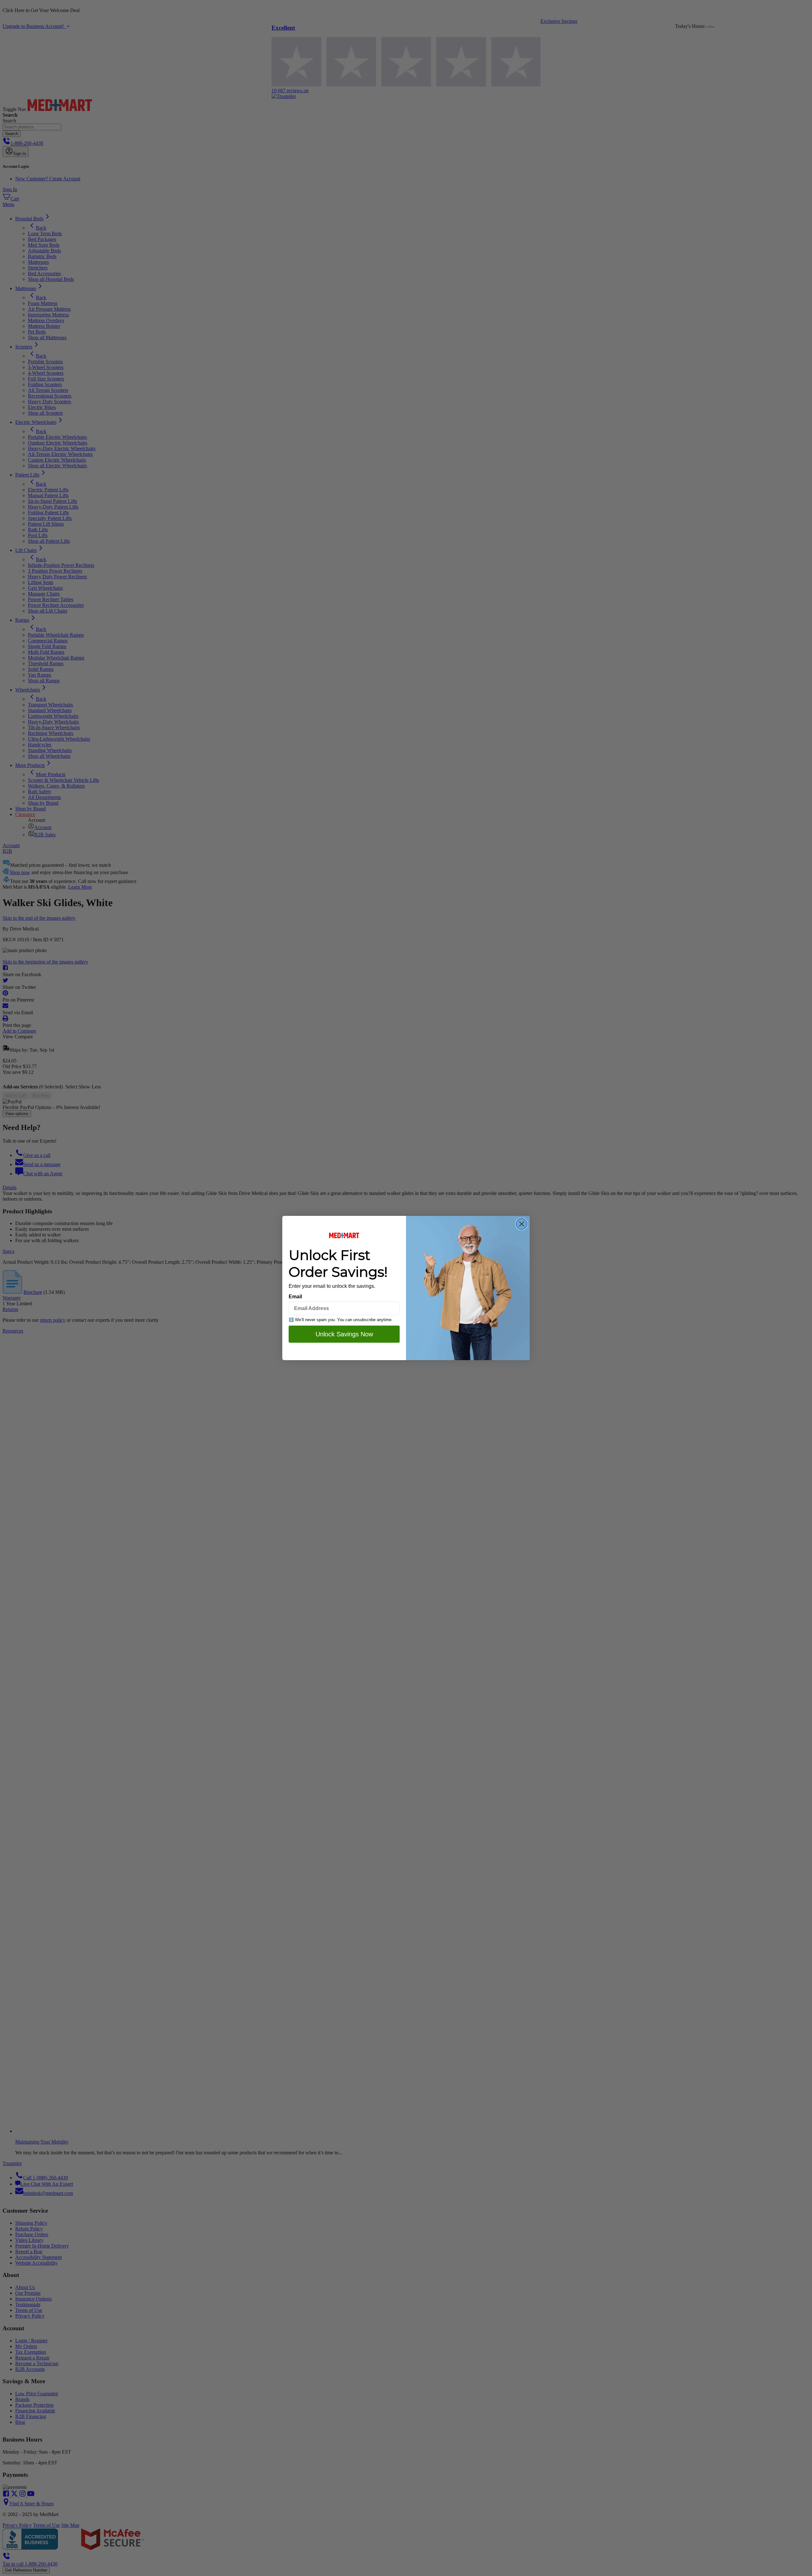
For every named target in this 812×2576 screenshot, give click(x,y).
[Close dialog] (522, 1224)
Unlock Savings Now (344, 1334)
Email (295, 1297)
